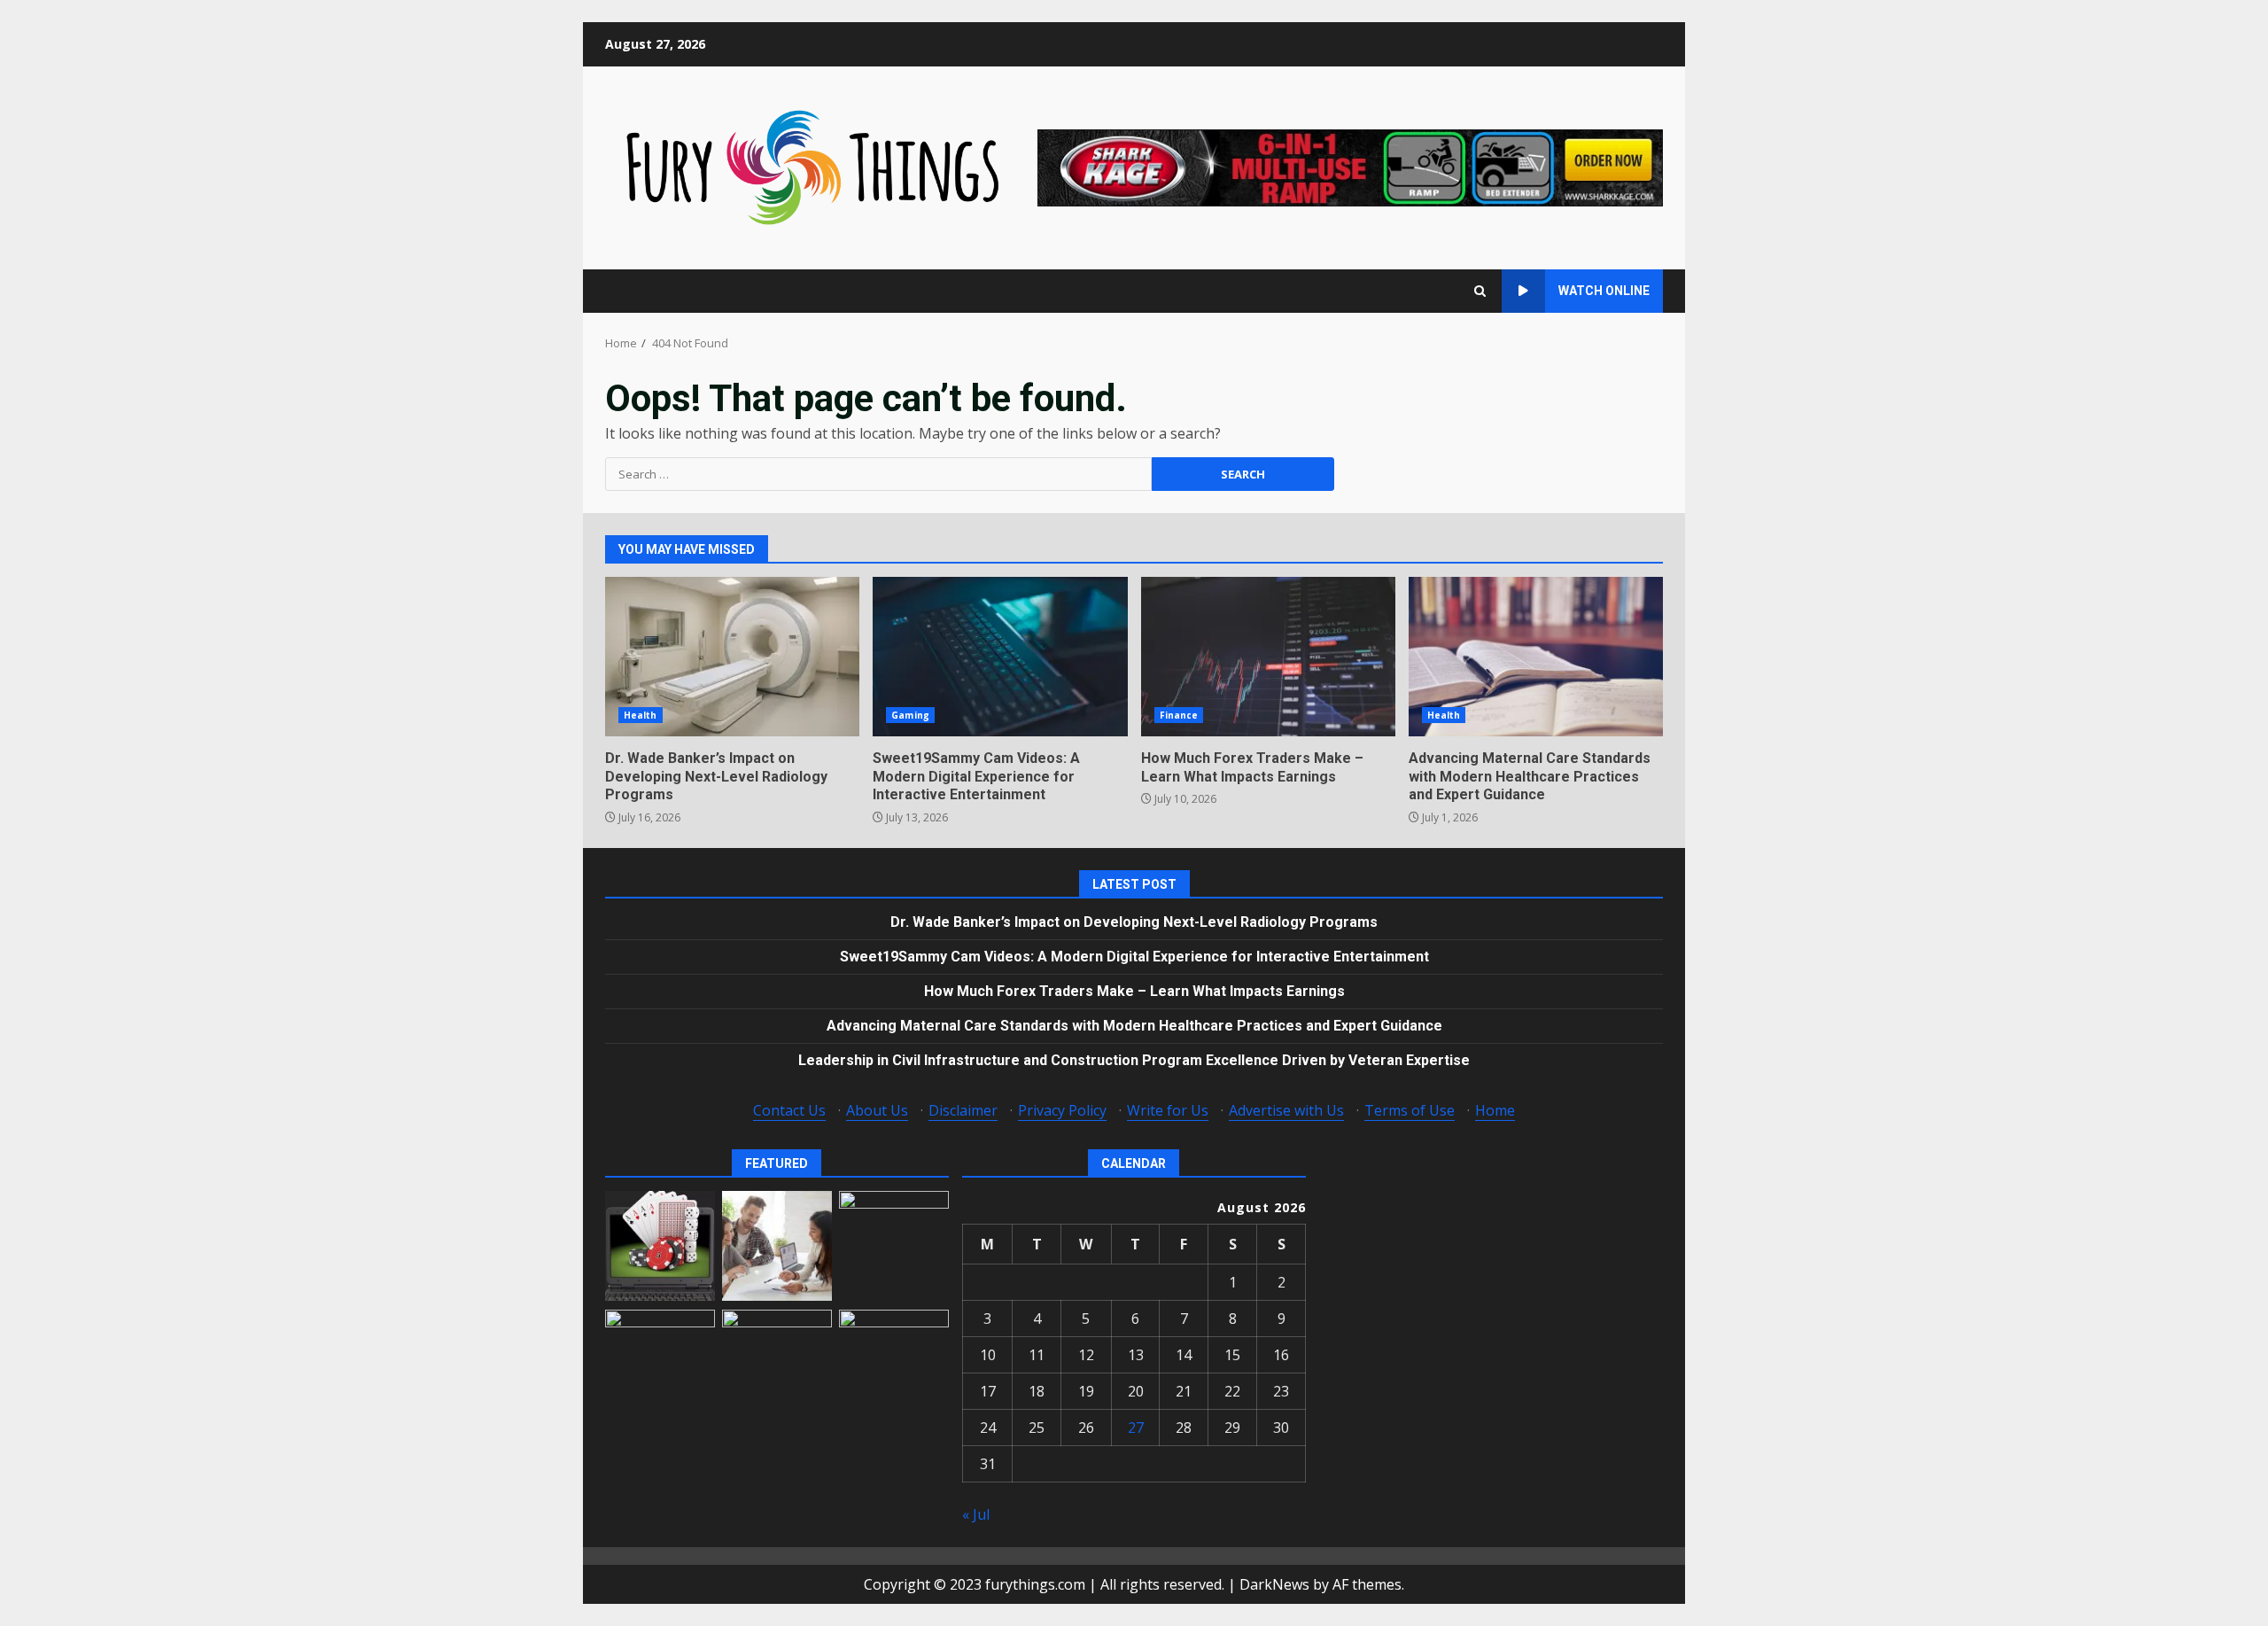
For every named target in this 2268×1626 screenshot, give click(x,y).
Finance (1179, 715)
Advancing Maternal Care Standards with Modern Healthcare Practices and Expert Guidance (1536, 657)
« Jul (976, 1514)
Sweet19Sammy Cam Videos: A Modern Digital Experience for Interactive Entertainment (1000, 657)
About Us (877, 1110)
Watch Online (1604, 291)
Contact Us (789, 1110)
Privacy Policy (1062, 1110)
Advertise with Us (1286, 1110)
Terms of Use (1410, 1110)
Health (641, 715)
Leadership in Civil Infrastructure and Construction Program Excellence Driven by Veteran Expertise (1134, 1060)
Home (1495, 1110)
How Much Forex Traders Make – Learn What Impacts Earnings (1268, 657)
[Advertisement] (1350, 167)
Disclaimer (963, 1110)
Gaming (910, 715)
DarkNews (1274, 1584)
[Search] (1480, 291)
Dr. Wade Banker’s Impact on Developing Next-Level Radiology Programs (732, 657)
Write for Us (1168, 1110)
